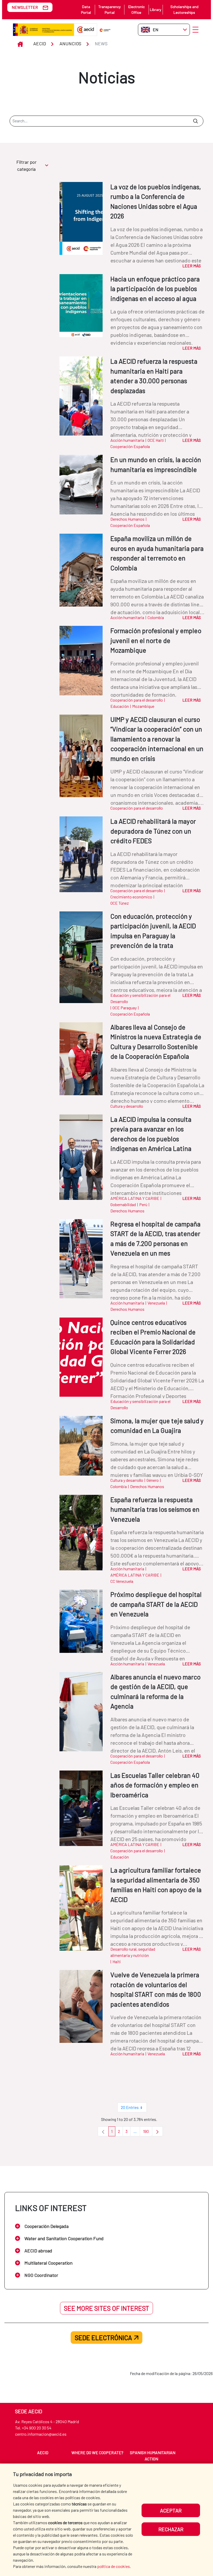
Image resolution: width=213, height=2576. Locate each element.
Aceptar (171, 2510)
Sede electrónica (103, 2338)
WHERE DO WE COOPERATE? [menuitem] (97, 2452)
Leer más (192, 266)
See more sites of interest (106, 2308)
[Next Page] (157, 2131)
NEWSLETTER (25, 7)
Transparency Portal (109, 10)
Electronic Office (137, 10)
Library (156, 10)
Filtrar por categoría (26, 165)
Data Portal (86, 10)
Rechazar (171, 2529)
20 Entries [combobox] (130, 2107)
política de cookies (114, 2566)
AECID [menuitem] (43, 2452)
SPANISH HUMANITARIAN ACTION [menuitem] (153, 2456)
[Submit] (195, 121)
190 (148, 2133)
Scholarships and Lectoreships (184, 10)
